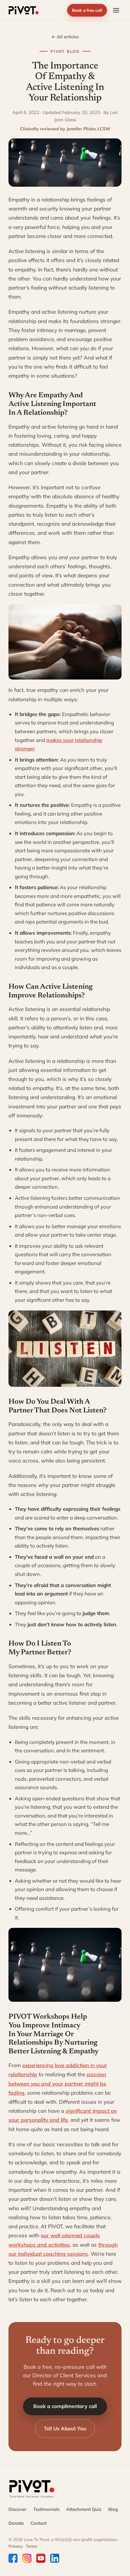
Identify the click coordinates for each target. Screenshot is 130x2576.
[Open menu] (116, 10)
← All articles (65, 37)
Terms (31, 2546)
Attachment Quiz (84, 2509)
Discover (18, 2509)
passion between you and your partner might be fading (57, 2083)
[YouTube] (41, 2558)
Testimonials (46, 2509)
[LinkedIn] (55, 2558)
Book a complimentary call (65, 2406)
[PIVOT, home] (24, 10)
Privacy (15, 2546)
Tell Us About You (65, 2428)
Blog (113, 2509)
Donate (16, 2523)
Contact (39, 2523)
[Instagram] (27, 2558)
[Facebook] (13, 2558)
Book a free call (87, 10)
